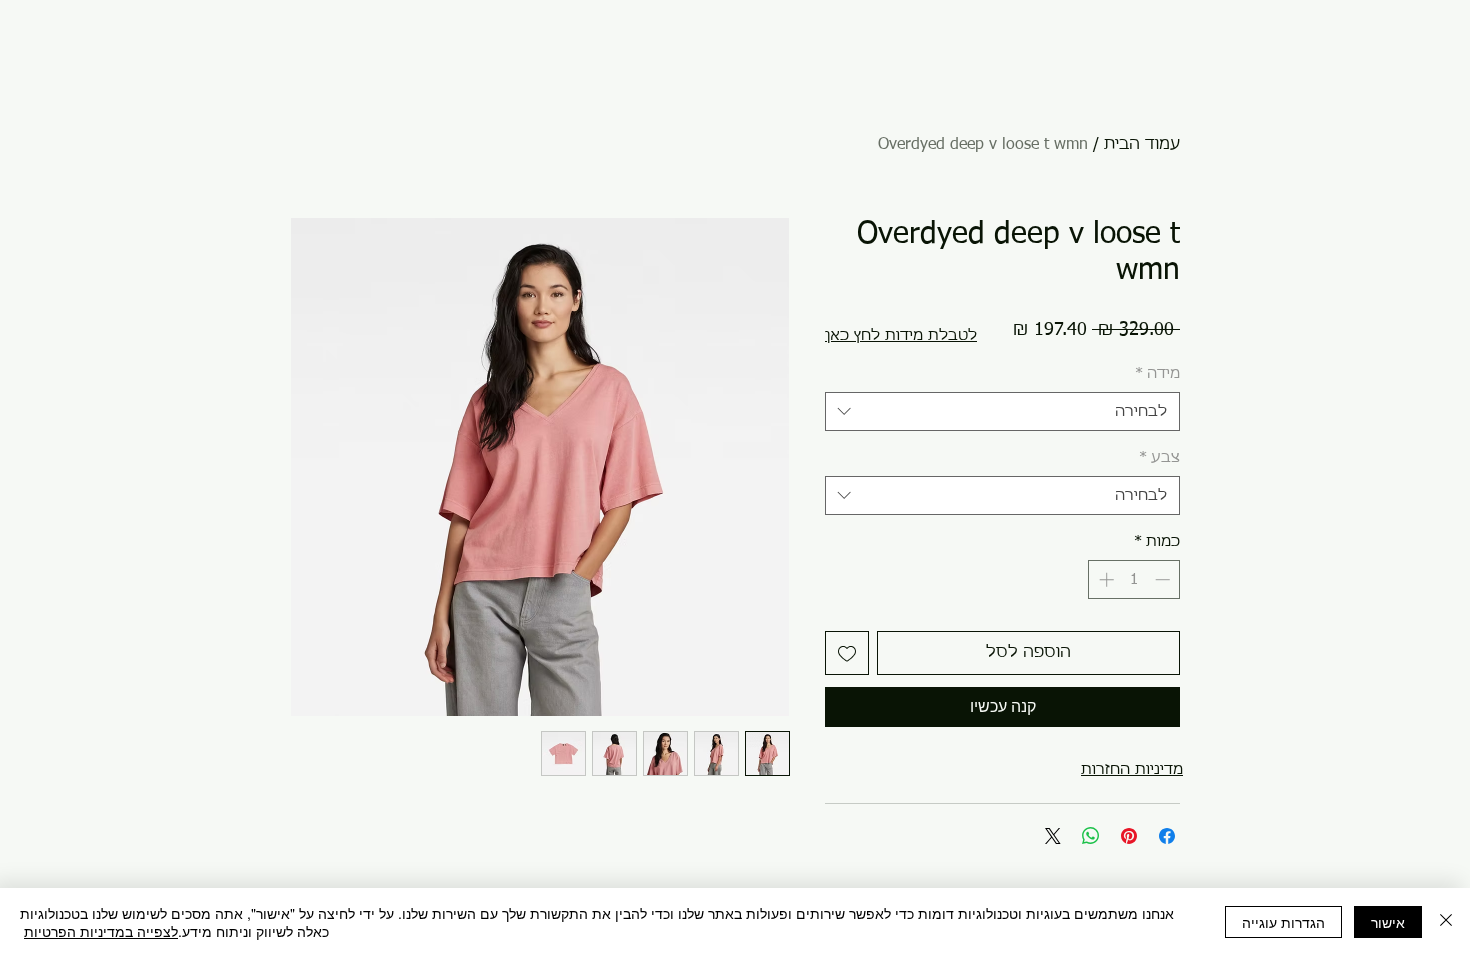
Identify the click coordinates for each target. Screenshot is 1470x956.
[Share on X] (1053, 836)
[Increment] (1104, 579)
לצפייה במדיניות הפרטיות (101, 931)
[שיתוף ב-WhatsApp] (1091, 836)
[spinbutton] (1134, 579)
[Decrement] (1164, 579)
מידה (1157, 373)
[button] (901, 335)
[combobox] (1002, 411)
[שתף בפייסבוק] (1167, 836)
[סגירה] (1446, 922)
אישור (1388, 922)
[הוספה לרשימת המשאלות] (847, 653)
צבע (1159, 457)
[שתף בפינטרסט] (1129, 836)
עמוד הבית (1142, 145)
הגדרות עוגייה (1283, 922)
